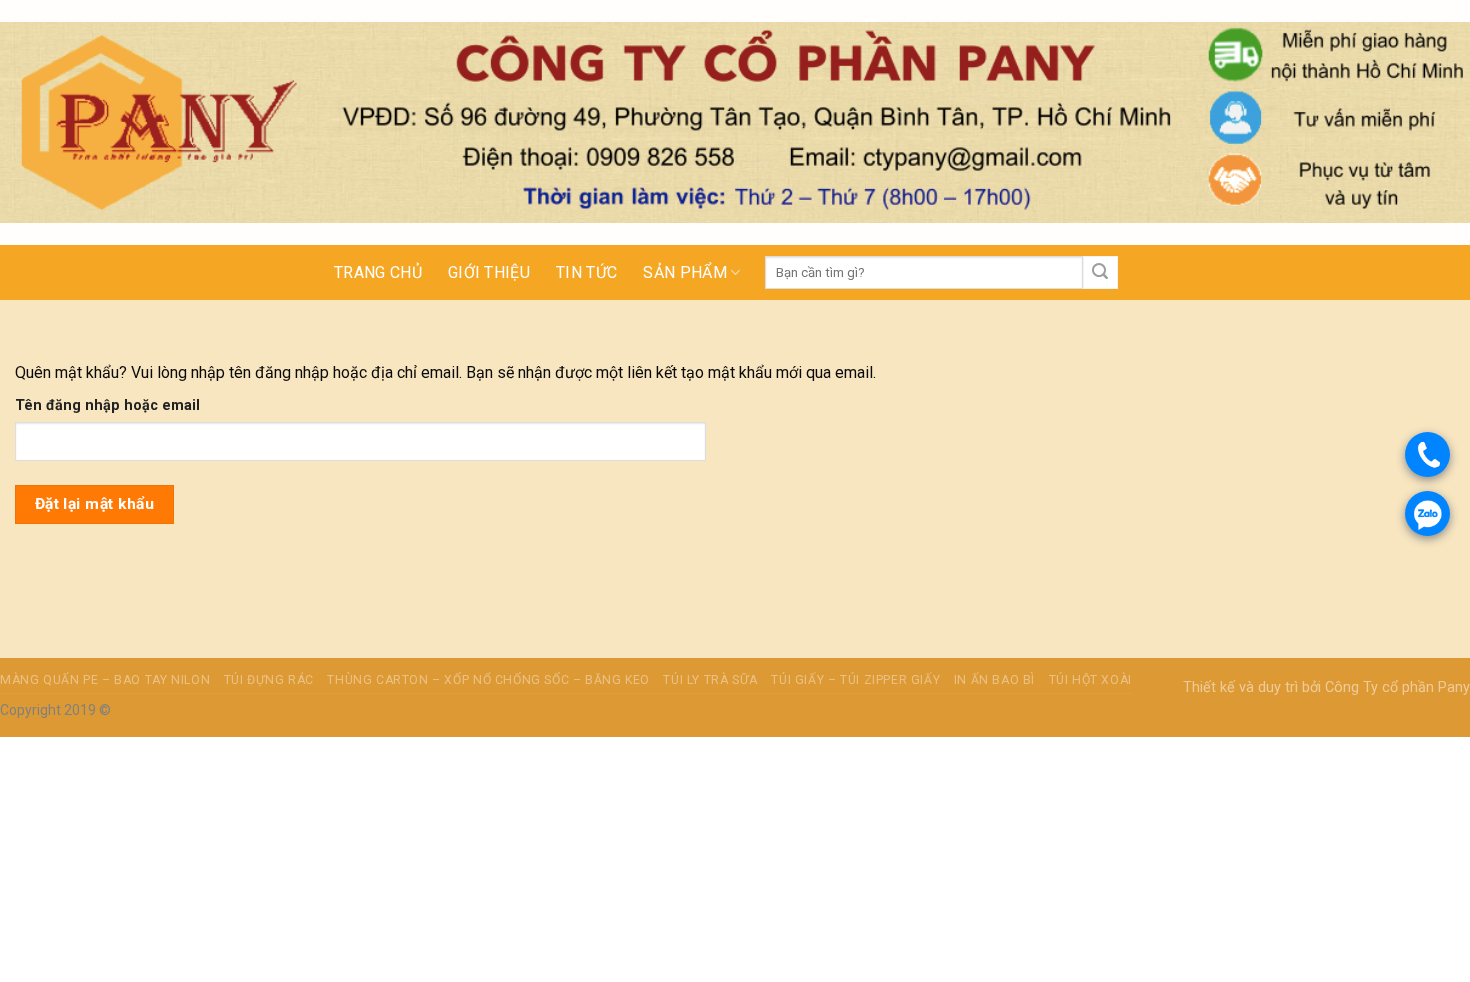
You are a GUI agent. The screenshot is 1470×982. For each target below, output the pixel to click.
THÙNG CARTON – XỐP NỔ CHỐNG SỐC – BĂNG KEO (488, 680)
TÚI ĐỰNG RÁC (269, 680)
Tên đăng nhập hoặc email (107, 405)
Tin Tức (586, 272)
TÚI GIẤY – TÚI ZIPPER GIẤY (855, 680)
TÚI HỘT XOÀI (1090, 680)
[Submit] (1100, 273)
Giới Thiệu (489, 272)
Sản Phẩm (685, 272)
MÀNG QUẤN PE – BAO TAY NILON (105, 680)
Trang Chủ (378, 272)
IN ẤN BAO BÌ (994, 680)
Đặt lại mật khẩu (94, 504)
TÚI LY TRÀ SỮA (710, 680)
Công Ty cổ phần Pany (1397, 687)
